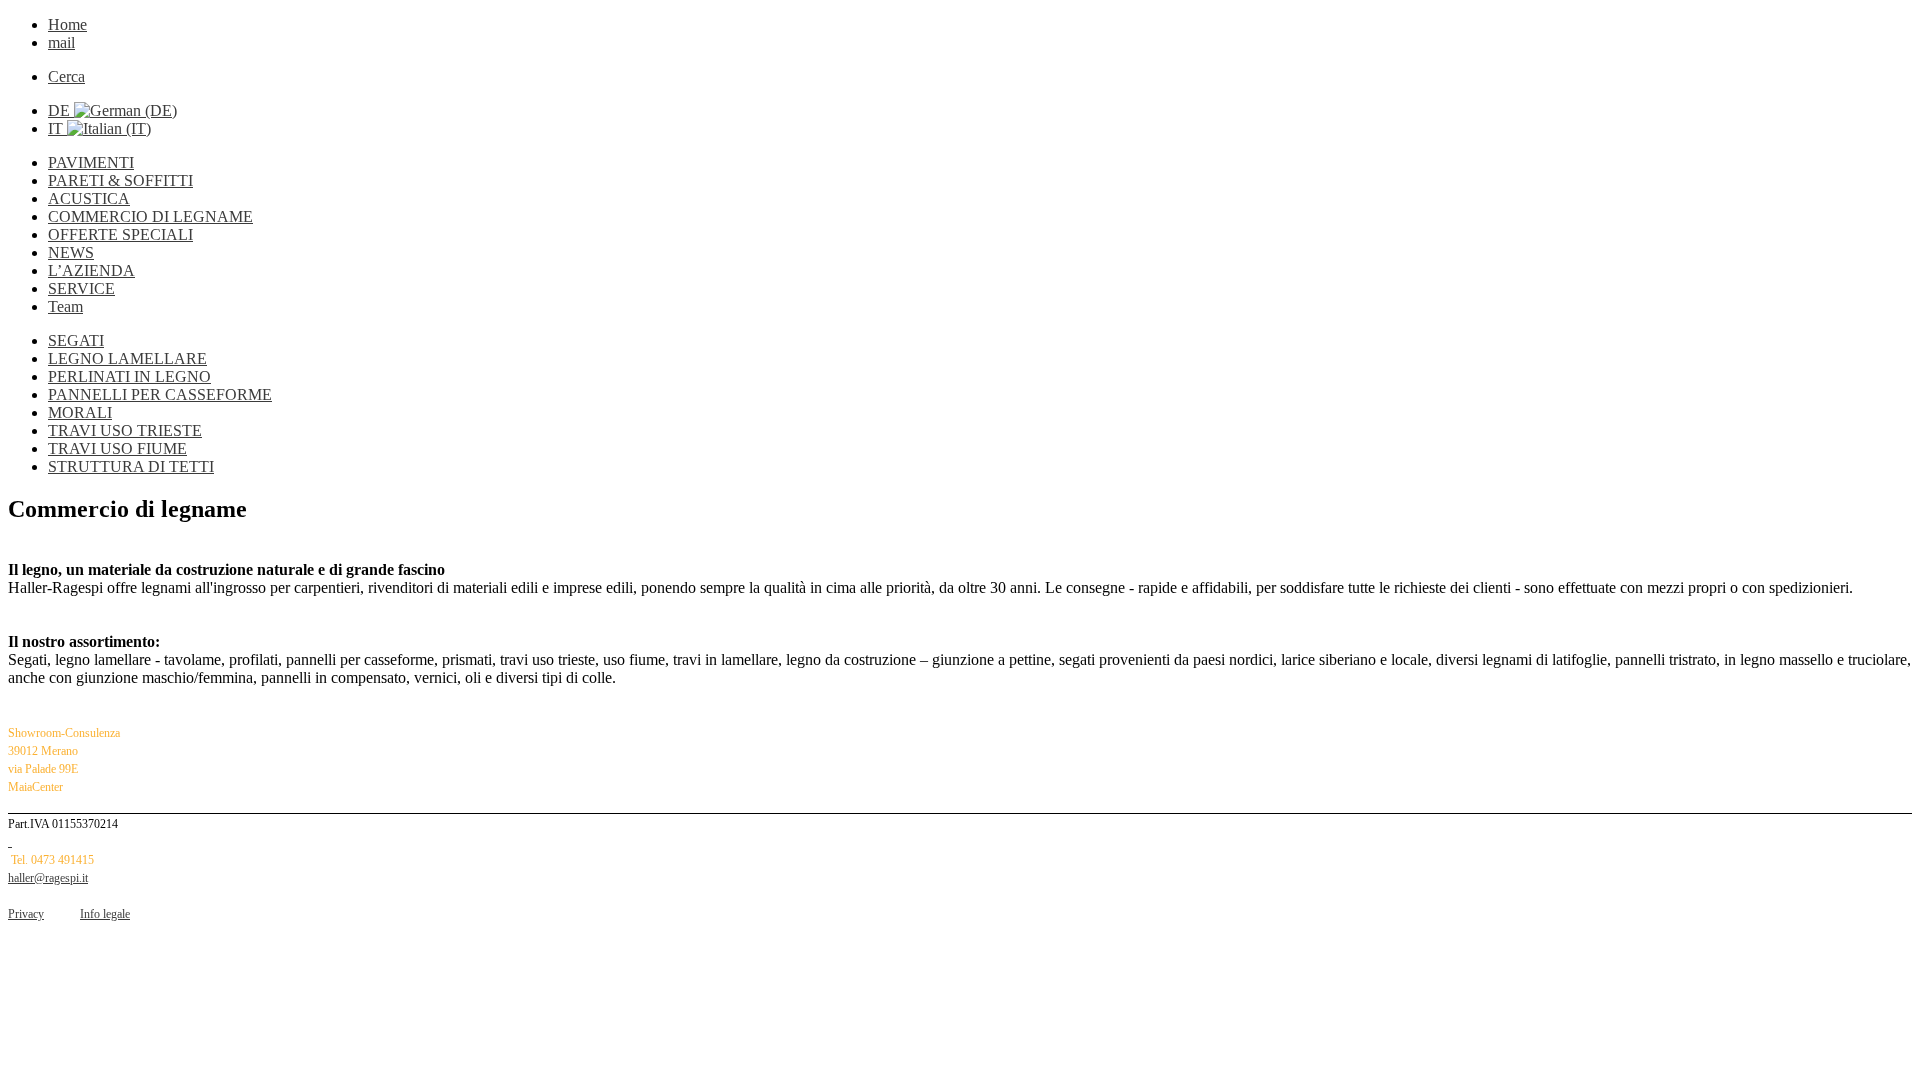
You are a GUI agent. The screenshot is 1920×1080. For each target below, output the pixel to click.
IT (57, 128)
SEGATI (76, 340)
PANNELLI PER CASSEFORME (160, 394)
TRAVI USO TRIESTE (125, 430)
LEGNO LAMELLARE (127, 358)
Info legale (105, 914)
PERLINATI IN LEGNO (129, 376)
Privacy (26, 914)
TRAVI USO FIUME (117, 448)
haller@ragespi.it (48, 878)
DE (61, 110)
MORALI (80, 412)
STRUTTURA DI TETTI (131, 466)
